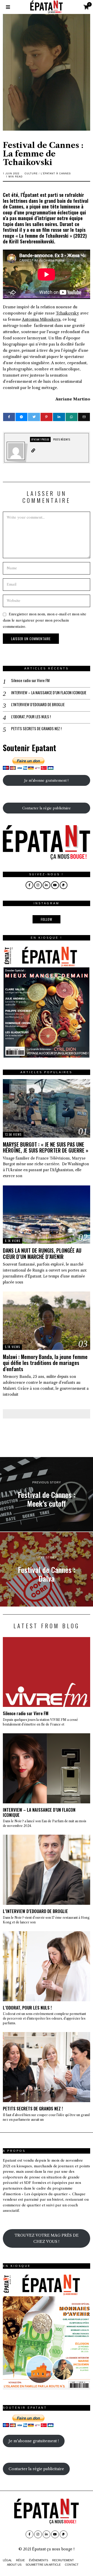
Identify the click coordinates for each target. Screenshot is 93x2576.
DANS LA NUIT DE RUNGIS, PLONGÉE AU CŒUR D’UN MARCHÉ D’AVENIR (42, 1253)
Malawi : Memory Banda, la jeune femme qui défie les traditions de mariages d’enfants (45, 1363)
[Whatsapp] (72, 417)
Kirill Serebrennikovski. (32, 241)
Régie (20, 2560)
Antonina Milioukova (41, 319)
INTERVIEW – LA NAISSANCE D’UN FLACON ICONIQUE (49, 693)
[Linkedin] (59, 417)
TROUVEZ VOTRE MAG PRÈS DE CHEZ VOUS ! (47, 2238)
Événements (38, 2560)
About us (14, 2565)
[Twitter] (34, 417)
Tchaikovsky (67, 313)
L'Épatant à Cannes (56, 173)
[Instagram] (38, 885)
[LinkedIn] (47, 885)
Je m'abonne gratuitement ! (46, 780)
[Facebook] (9, 417)
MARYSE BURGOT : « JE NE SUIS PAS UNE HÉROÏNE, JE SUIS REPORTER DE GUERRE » (46, 1147)
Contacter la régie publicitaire (47, 808)
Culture (31, 173)
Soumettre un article (43, 2565)
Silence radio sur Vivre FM (30, 681)
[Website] (33, 451)
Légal (7, 2560)
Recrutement (63, 2560)
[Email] (84, 417)
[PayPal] (64, 885)
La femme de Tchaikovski (44, 236)
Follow (47, 919)
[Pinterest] (47, 417)
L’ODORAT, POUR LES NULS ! (31, 717)
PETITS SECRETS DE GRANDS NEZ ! (36, 729)
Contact (72, 2565)
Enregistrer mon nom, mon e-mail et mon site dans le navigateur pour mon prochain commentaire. (45, 620)
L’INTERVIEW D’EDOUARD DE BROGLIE (38, 705)
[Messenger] (21, 417)
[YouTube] (55, 885)
